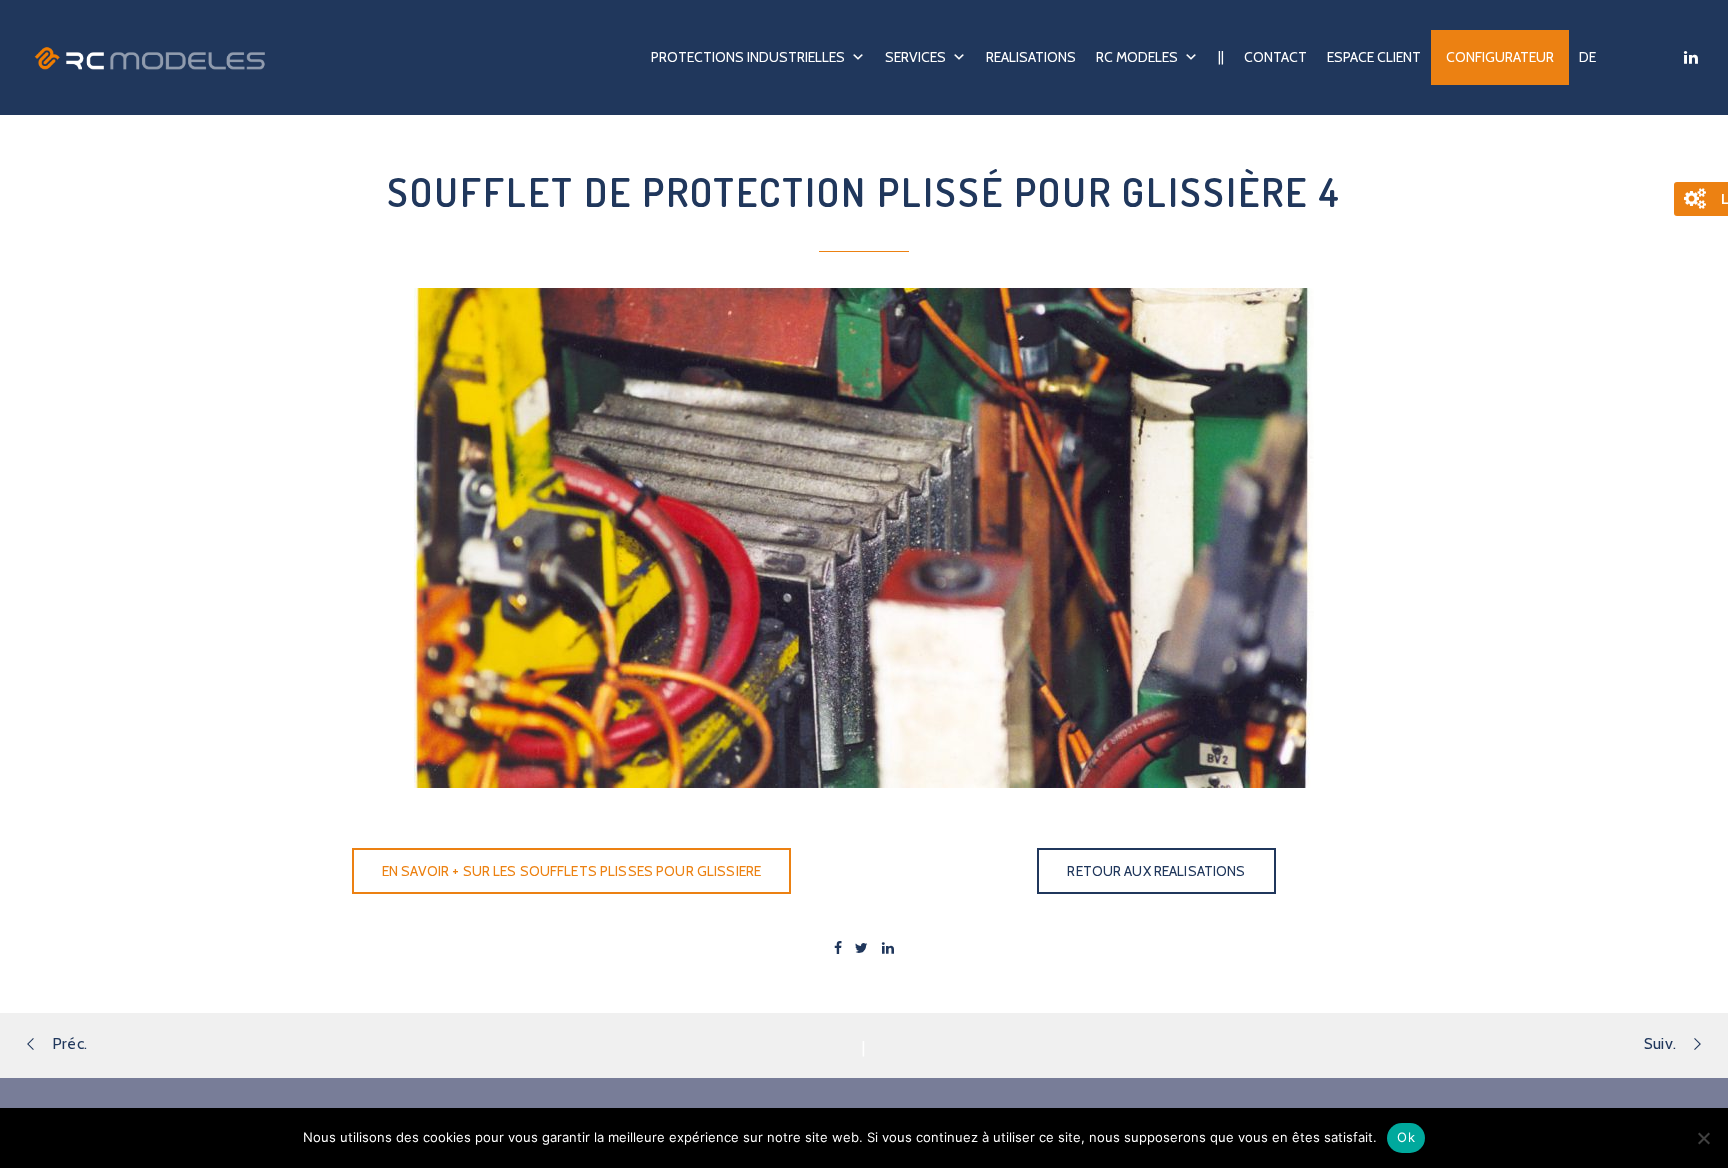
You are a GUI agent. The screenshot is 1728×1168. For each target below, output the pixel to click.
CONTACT (1275, 56)
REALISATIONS (1031, 56)
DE (1587, 56)
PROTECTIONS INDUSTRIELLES (748, 56)
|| (1221, 56)
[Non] (1703, 1138)
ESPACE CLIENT (1374, 56)
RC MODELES (1137, 56)
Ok (1406, 1137)
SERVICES (915, 56)
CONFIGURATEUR (1500, 56)
